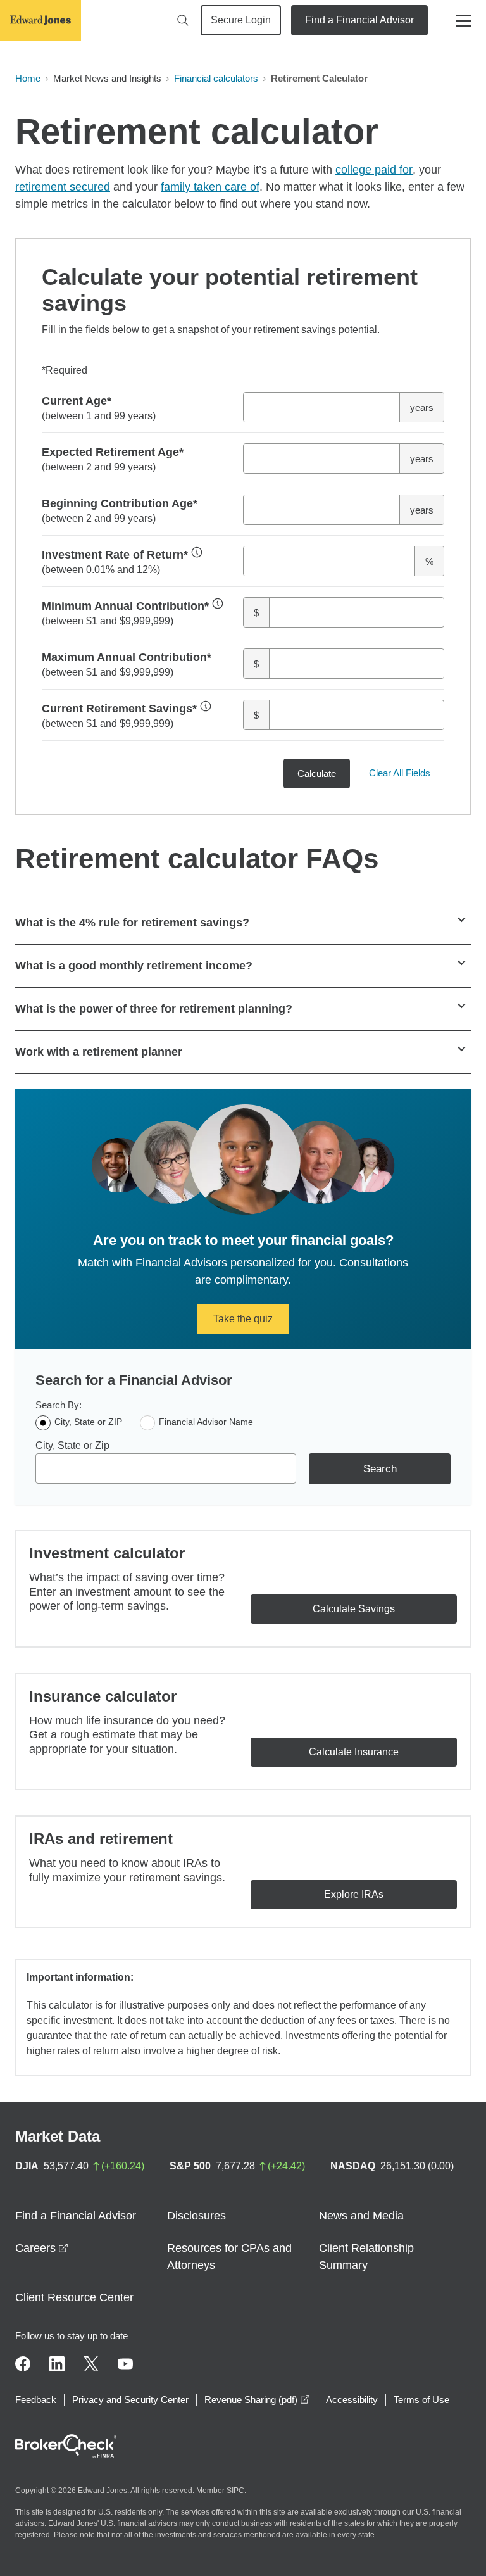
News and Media (361, 2216)
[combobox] (166, 1468)
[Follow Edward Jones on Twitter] (91, 2364)
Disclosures (196, 2216)
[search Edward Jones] (183, 20)
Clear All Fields (400, 773)
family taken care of (210, 187)
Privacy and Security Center (130, 2400)
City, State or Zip (72, 1445)
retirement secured (63, 187)
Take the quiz (243, 1319)
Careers (42, 2248)
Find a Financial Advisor (359, 20)
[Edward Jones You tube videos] (125, 2364)
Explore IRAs (354, 1894)
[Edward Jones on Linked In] (57, 2364)
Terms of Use (421, 2400)
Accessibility (352, 2400)
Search (380, 1469)
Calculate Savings (354, 1609)
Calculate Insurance (354, 1752)
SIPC (235, 2491)
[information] (197, 552)
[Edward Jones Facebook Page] (23, 2364)
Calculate (317, 773)
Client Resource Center (74, 2297)
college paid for (374, 170)
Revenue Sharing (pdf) (257, 2400)
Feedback (36, 2400)
